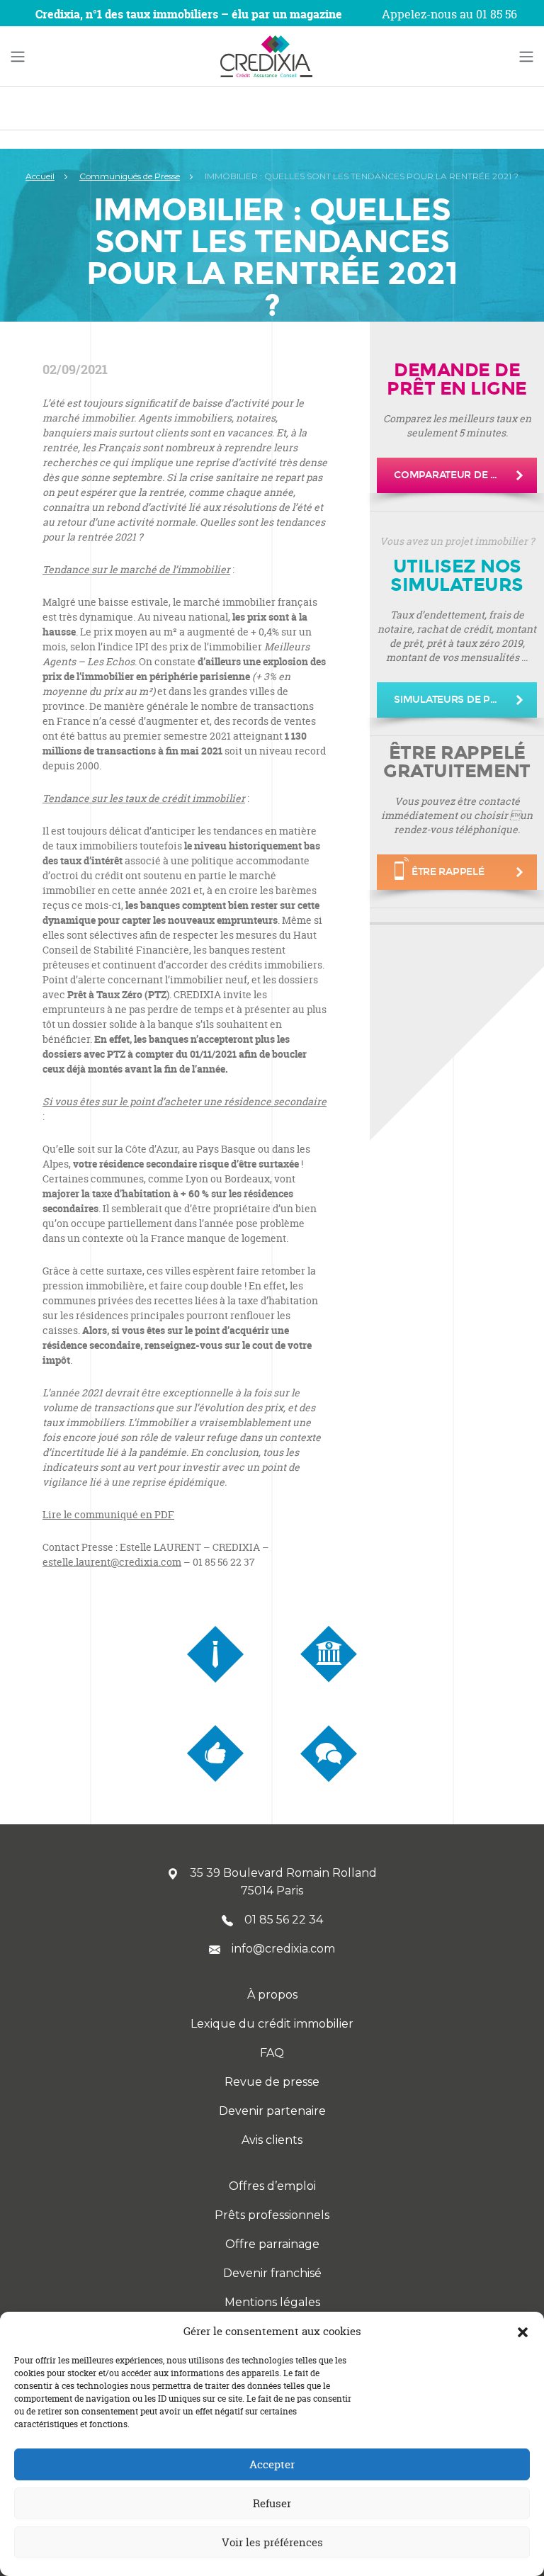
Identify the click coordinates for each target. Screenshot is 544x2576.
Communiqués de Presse (130, 176)
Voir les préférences (272, 2542)
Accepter (272, 2464)
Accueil (40, 176)
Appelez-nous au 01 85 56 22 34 (449, 23)
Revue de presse (272, 2082)
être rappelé (448, 872)
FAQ (272, 2053)
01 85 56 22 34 (284, 1920)
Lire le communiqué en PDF (108, 1514)
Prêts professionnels (272, 2215)
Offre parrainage (272, 2244)
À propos (272, 1995)
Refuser (272, 2503)
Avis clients (272, 2140)
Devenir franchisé (272, 2273)
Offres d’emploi (272, 2186)
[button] (523, 2332)
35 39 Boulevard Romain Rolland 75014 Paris (283, 1882)
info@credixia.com (283, 1949)
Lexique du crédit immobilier (272, 2024)
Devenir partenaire (272, 2111)
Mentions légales (272, 2302)
